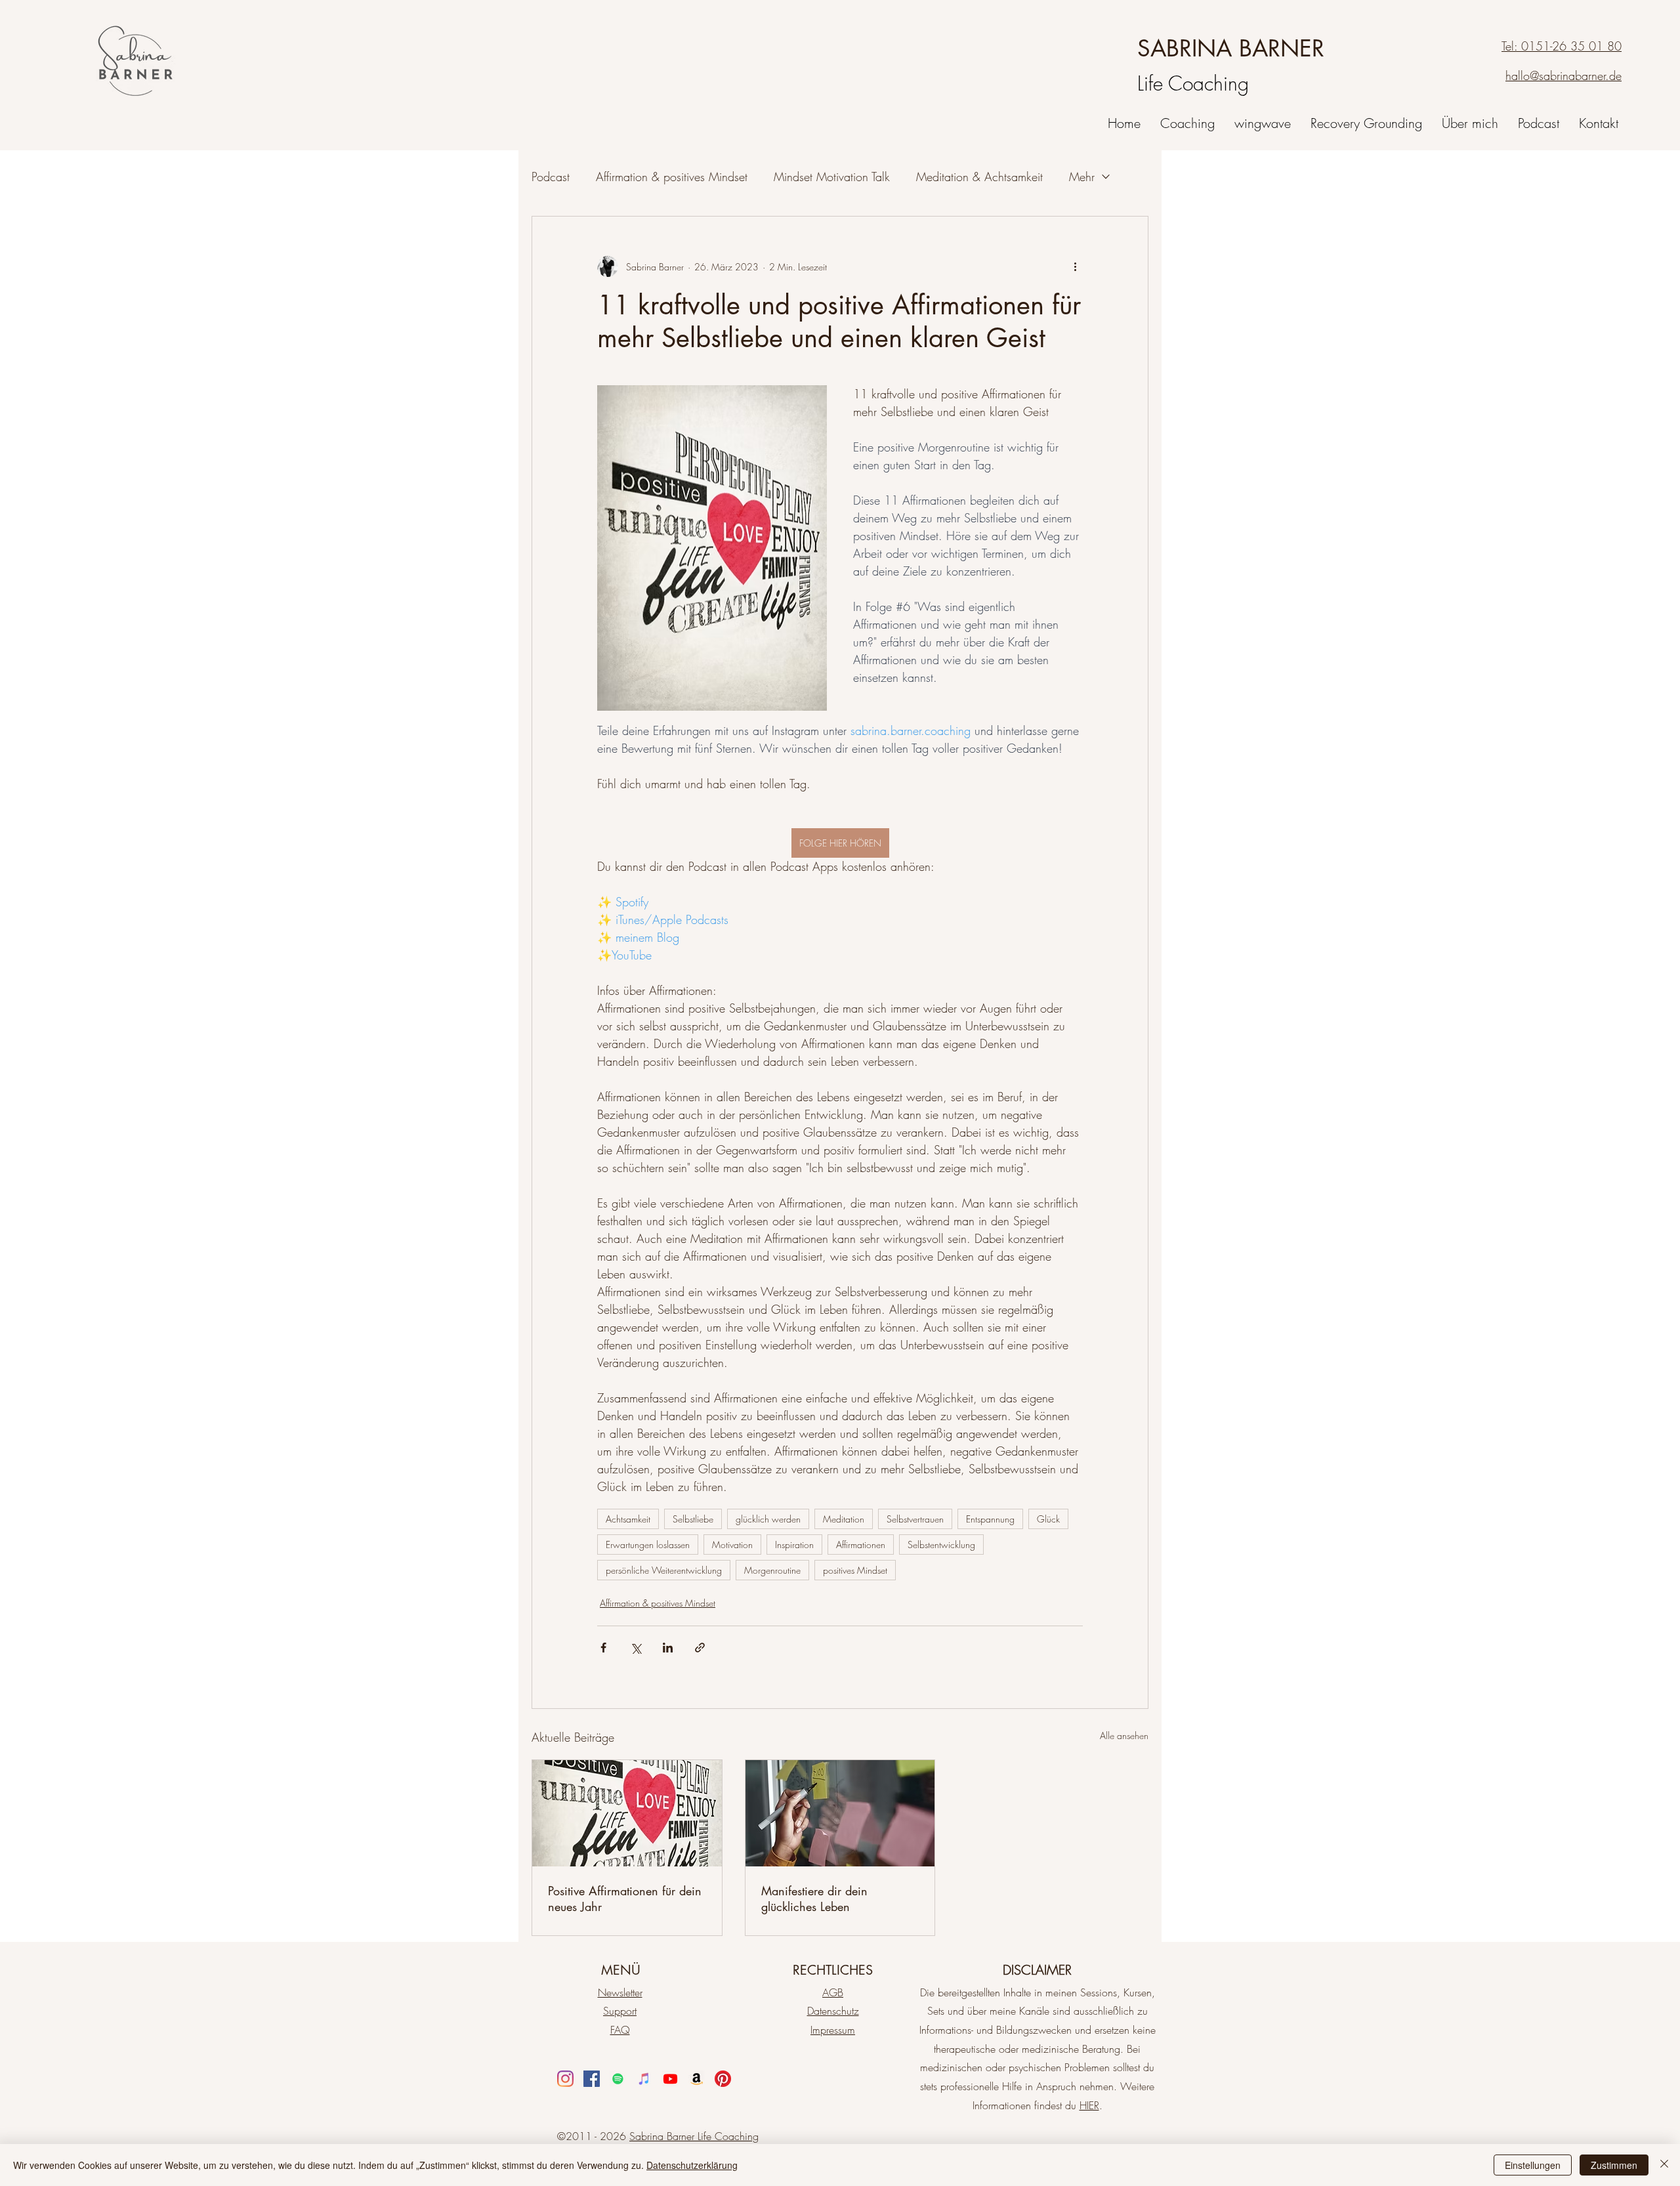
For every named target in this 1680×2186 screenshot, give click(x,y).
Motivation (732, 1545)
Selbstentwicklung (941, 1545)
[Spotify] (618, 2079)
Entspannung (990, 1519)
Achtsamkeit (628, 1519)
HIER (1089, 2105)
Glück (1048, 1519)
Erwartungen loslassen (648, 1545)
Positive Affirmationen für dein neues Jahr (625, 1899)
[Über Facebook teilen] (603, 1648)
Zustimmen (1614, 2165)
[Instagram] (565, 2079)
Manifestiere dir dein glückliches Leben (814, 1899)
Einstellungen (1533, 2165)
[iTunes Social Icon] (644, 2079)
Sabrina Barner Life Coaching (694, 2136)
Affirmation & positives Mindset (672, 177)
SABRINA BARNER (1231, 48)
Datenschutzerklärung (692, 2165)
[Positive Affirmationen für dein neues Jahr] (627, 1813)
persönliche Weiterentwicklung (664, 1570)
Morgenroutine (772, 1570)
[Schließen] (1664, 2165)
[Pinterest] (723, 2079)
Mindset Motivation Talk (832, 177)
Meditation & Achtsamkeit (979, 177)
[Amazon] (697, 2079)
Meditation (844, 1519)
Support (620, 2011)
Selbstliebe (693, 1519)
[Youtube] (670, 2079)
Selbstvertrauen (915, 1519)
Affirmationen (861, 1545)
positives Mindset (855, 1570)
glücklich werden (768, 1519)
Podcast (551, 177)
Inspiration (794, 1545)
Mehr (1082, 177)
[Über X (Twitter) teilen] (636, 1648)
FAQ (620, 2030)
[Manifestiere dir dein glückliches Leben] (840, 1813)
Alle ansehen (1124, 1735)
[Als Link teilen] (700, 1648)
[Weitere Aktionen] (1075, 266)
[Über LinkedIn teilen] (668, 1648)
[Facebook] (592, 2079)
